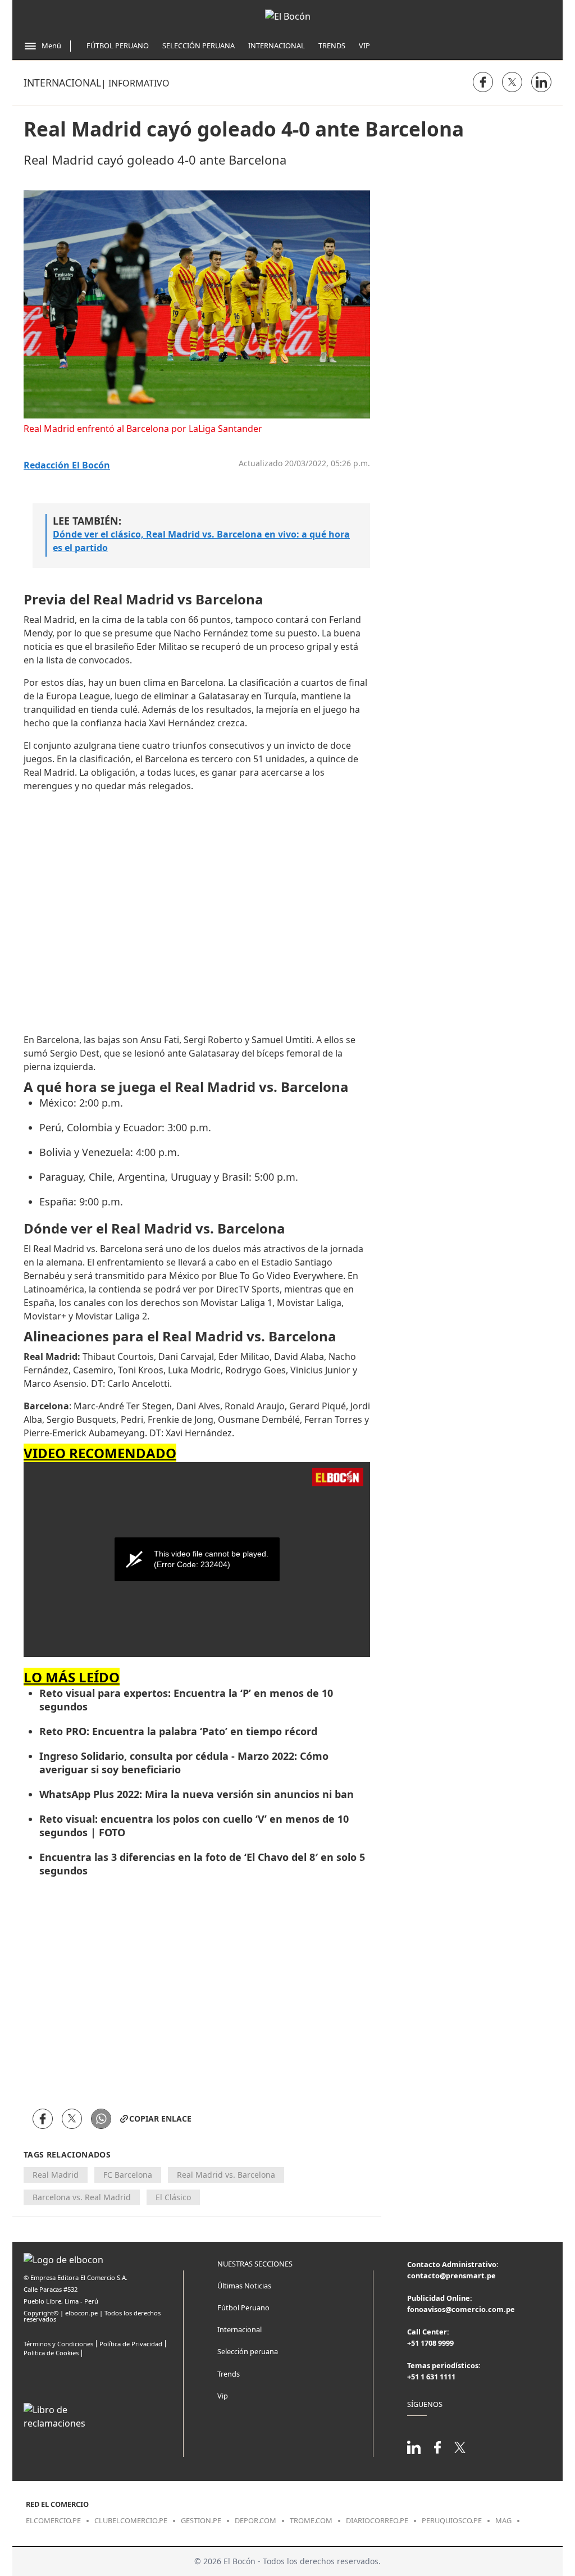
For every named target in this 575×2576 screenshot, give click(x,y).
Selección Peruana (198, 45)
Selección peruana (248, 2351)
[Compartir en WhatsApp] (101, 2119)
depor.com (255, 2520)
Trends (332, 45)
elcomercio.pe (53, 2520)
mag (503, 2520)
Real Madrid (56, 2175)
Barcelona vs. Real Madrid (82, 2197)
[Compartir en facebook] (483, 82)
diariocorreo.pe (377, 2520)
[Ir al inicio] (288, 16)
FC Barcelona (128, 2175)
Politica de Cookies (51, 2353)
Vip (364, 45)
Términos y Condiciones (58, 2344)
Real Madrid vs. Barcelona (226, 2175)
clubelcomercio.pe (131, 2520)
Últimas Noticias (244, 2286)
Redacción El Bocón (67, 465)
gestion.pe (201, 2520)
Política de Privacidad (131, 2344)
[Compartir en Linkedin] (541, 82)
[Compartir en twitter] (512, 82)
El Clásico (173, 2197)
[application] (197, 1560)
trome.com (311, 2520)
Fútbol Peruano (118, 45)
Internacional (277, 45)
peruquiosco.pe (452, 2520)
